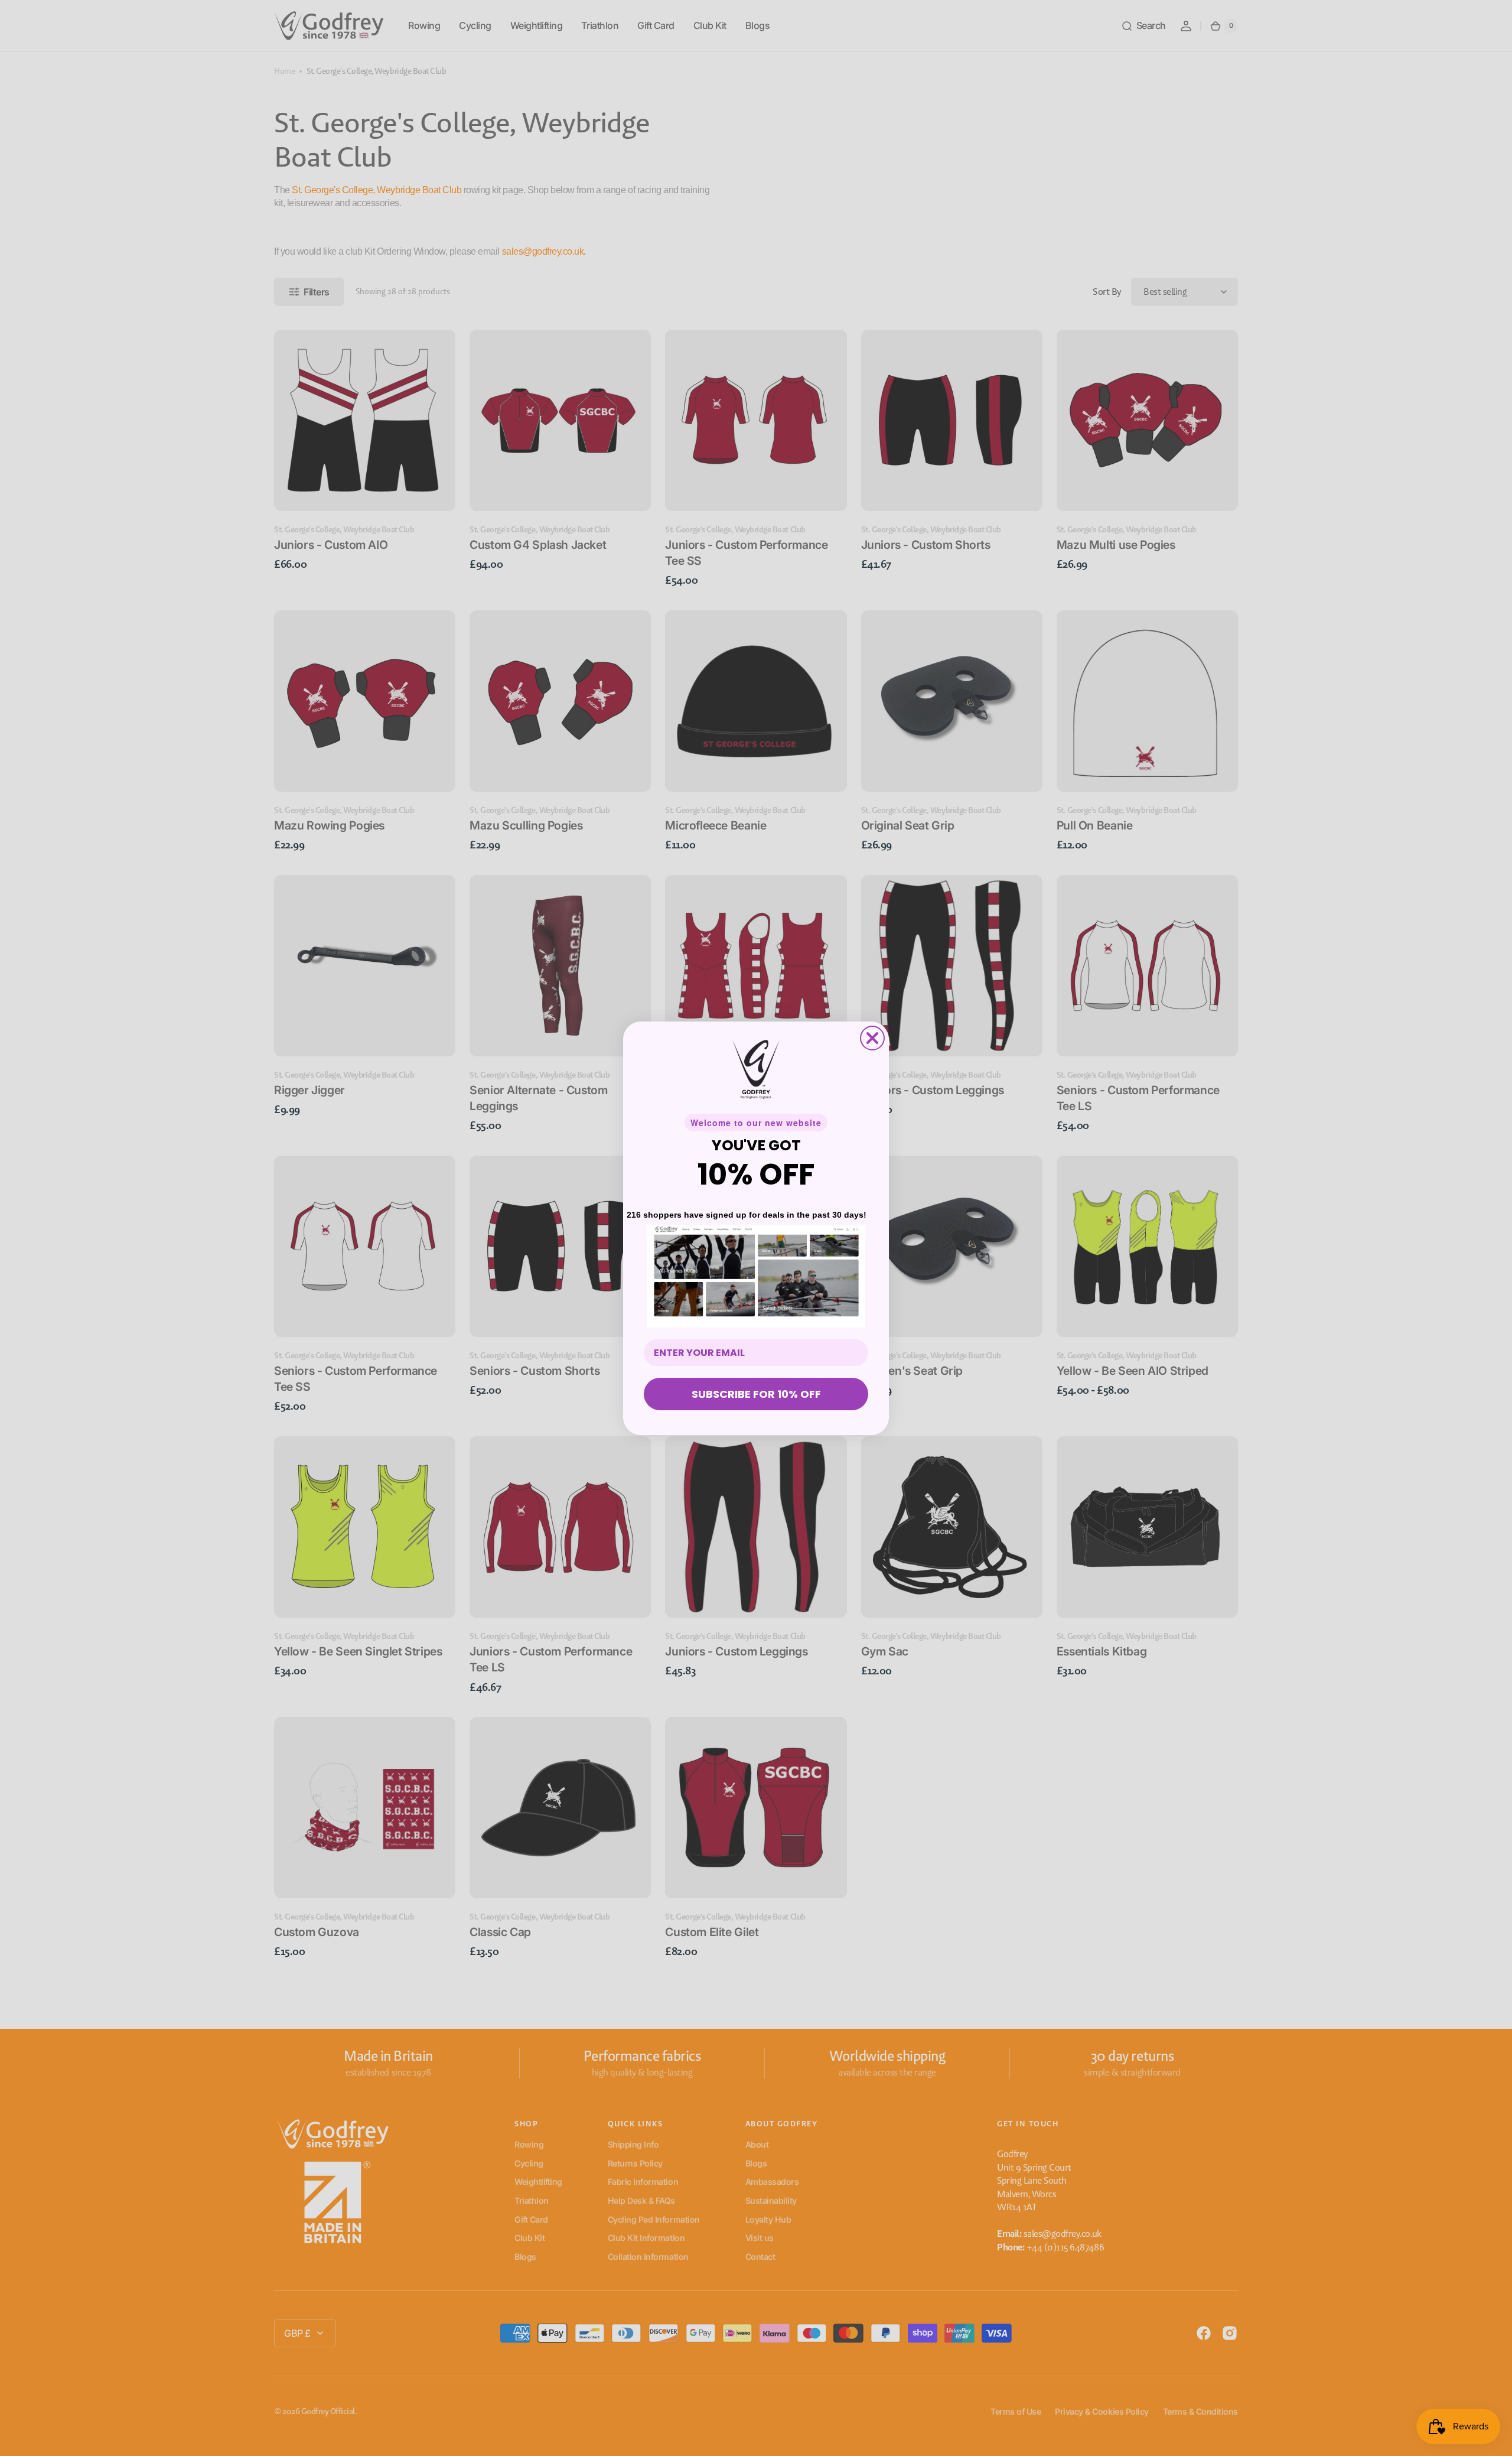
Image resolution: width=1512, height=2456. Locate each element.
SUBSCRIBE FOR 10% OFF (756, 1394)
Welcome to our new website (756, 1123)
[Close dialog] (872, 1038)
